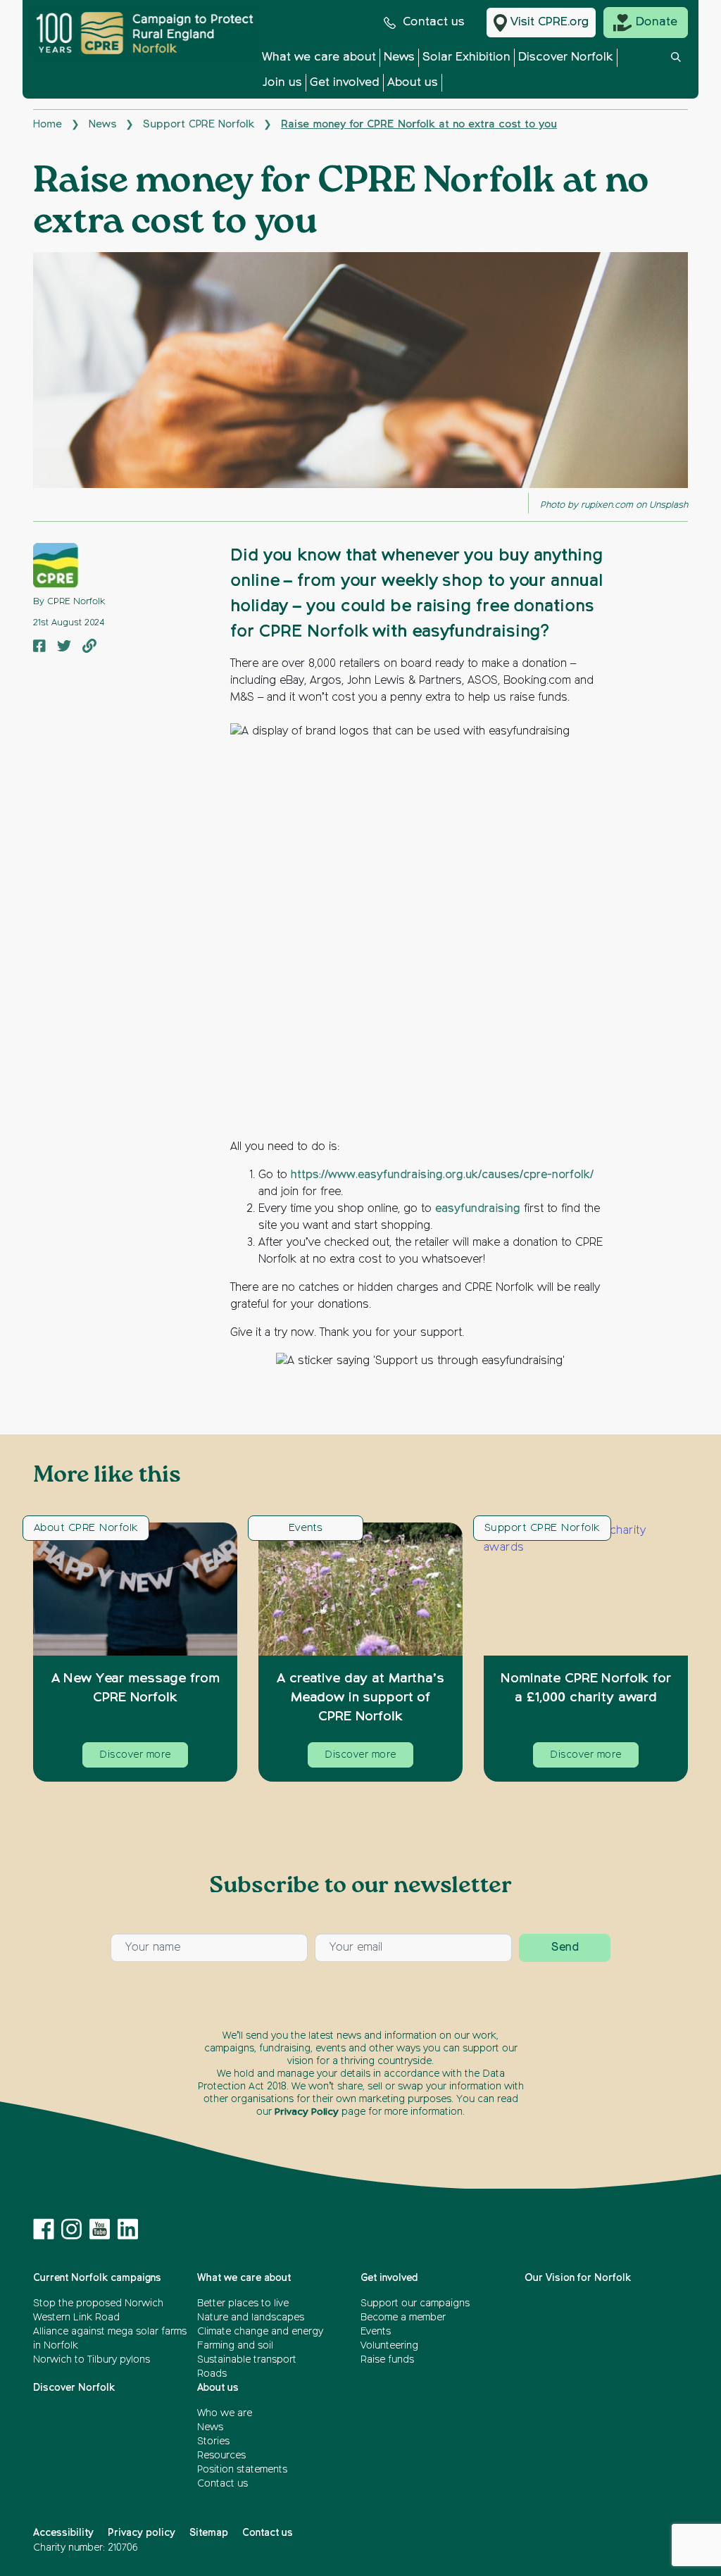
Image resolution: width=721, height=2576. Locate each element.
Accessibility (63, 2533)
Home (48, 124)
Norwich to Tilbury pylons (92, 2360)
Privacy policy (142, 2533)
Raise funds (387, 2360)
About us (413, 83)
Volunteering (389, 2346)
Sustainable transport (247, 2360)
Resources (221, 2456)
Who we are (225, 2413)
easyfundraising (478, 1209)
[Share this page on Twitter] (64, 647)
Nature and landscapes (251, 2318)
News (399, 57)
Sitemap (209, 2533)
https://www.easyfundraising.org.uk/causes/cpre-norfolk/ (442, 1175)
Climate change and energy (260, 2332)
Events (306, 1528)
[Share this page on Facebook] (39, 647)
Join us (282, 83)
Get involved (345, 83)
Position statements (242, 2470)
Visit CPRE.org (550, 22)
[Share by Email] (89, 647)
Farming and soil (235, 2346)
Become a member (403, 2318)
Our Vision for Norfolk (578, 2278)
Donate (657, 22)
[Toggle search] (676, 74)
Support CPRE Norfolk (199, 124)
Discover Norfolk (566, 57)
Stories (213, 2441)
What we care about (319, 57)
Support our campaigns (415, 2303)
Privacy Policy (307, 2112)
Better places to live (243, 2303)
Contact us (434, 22)
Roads (212, 2374)
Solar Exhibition (466, 57)
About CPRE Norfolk (86, 1528)
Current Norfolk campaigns (97, 2278)
